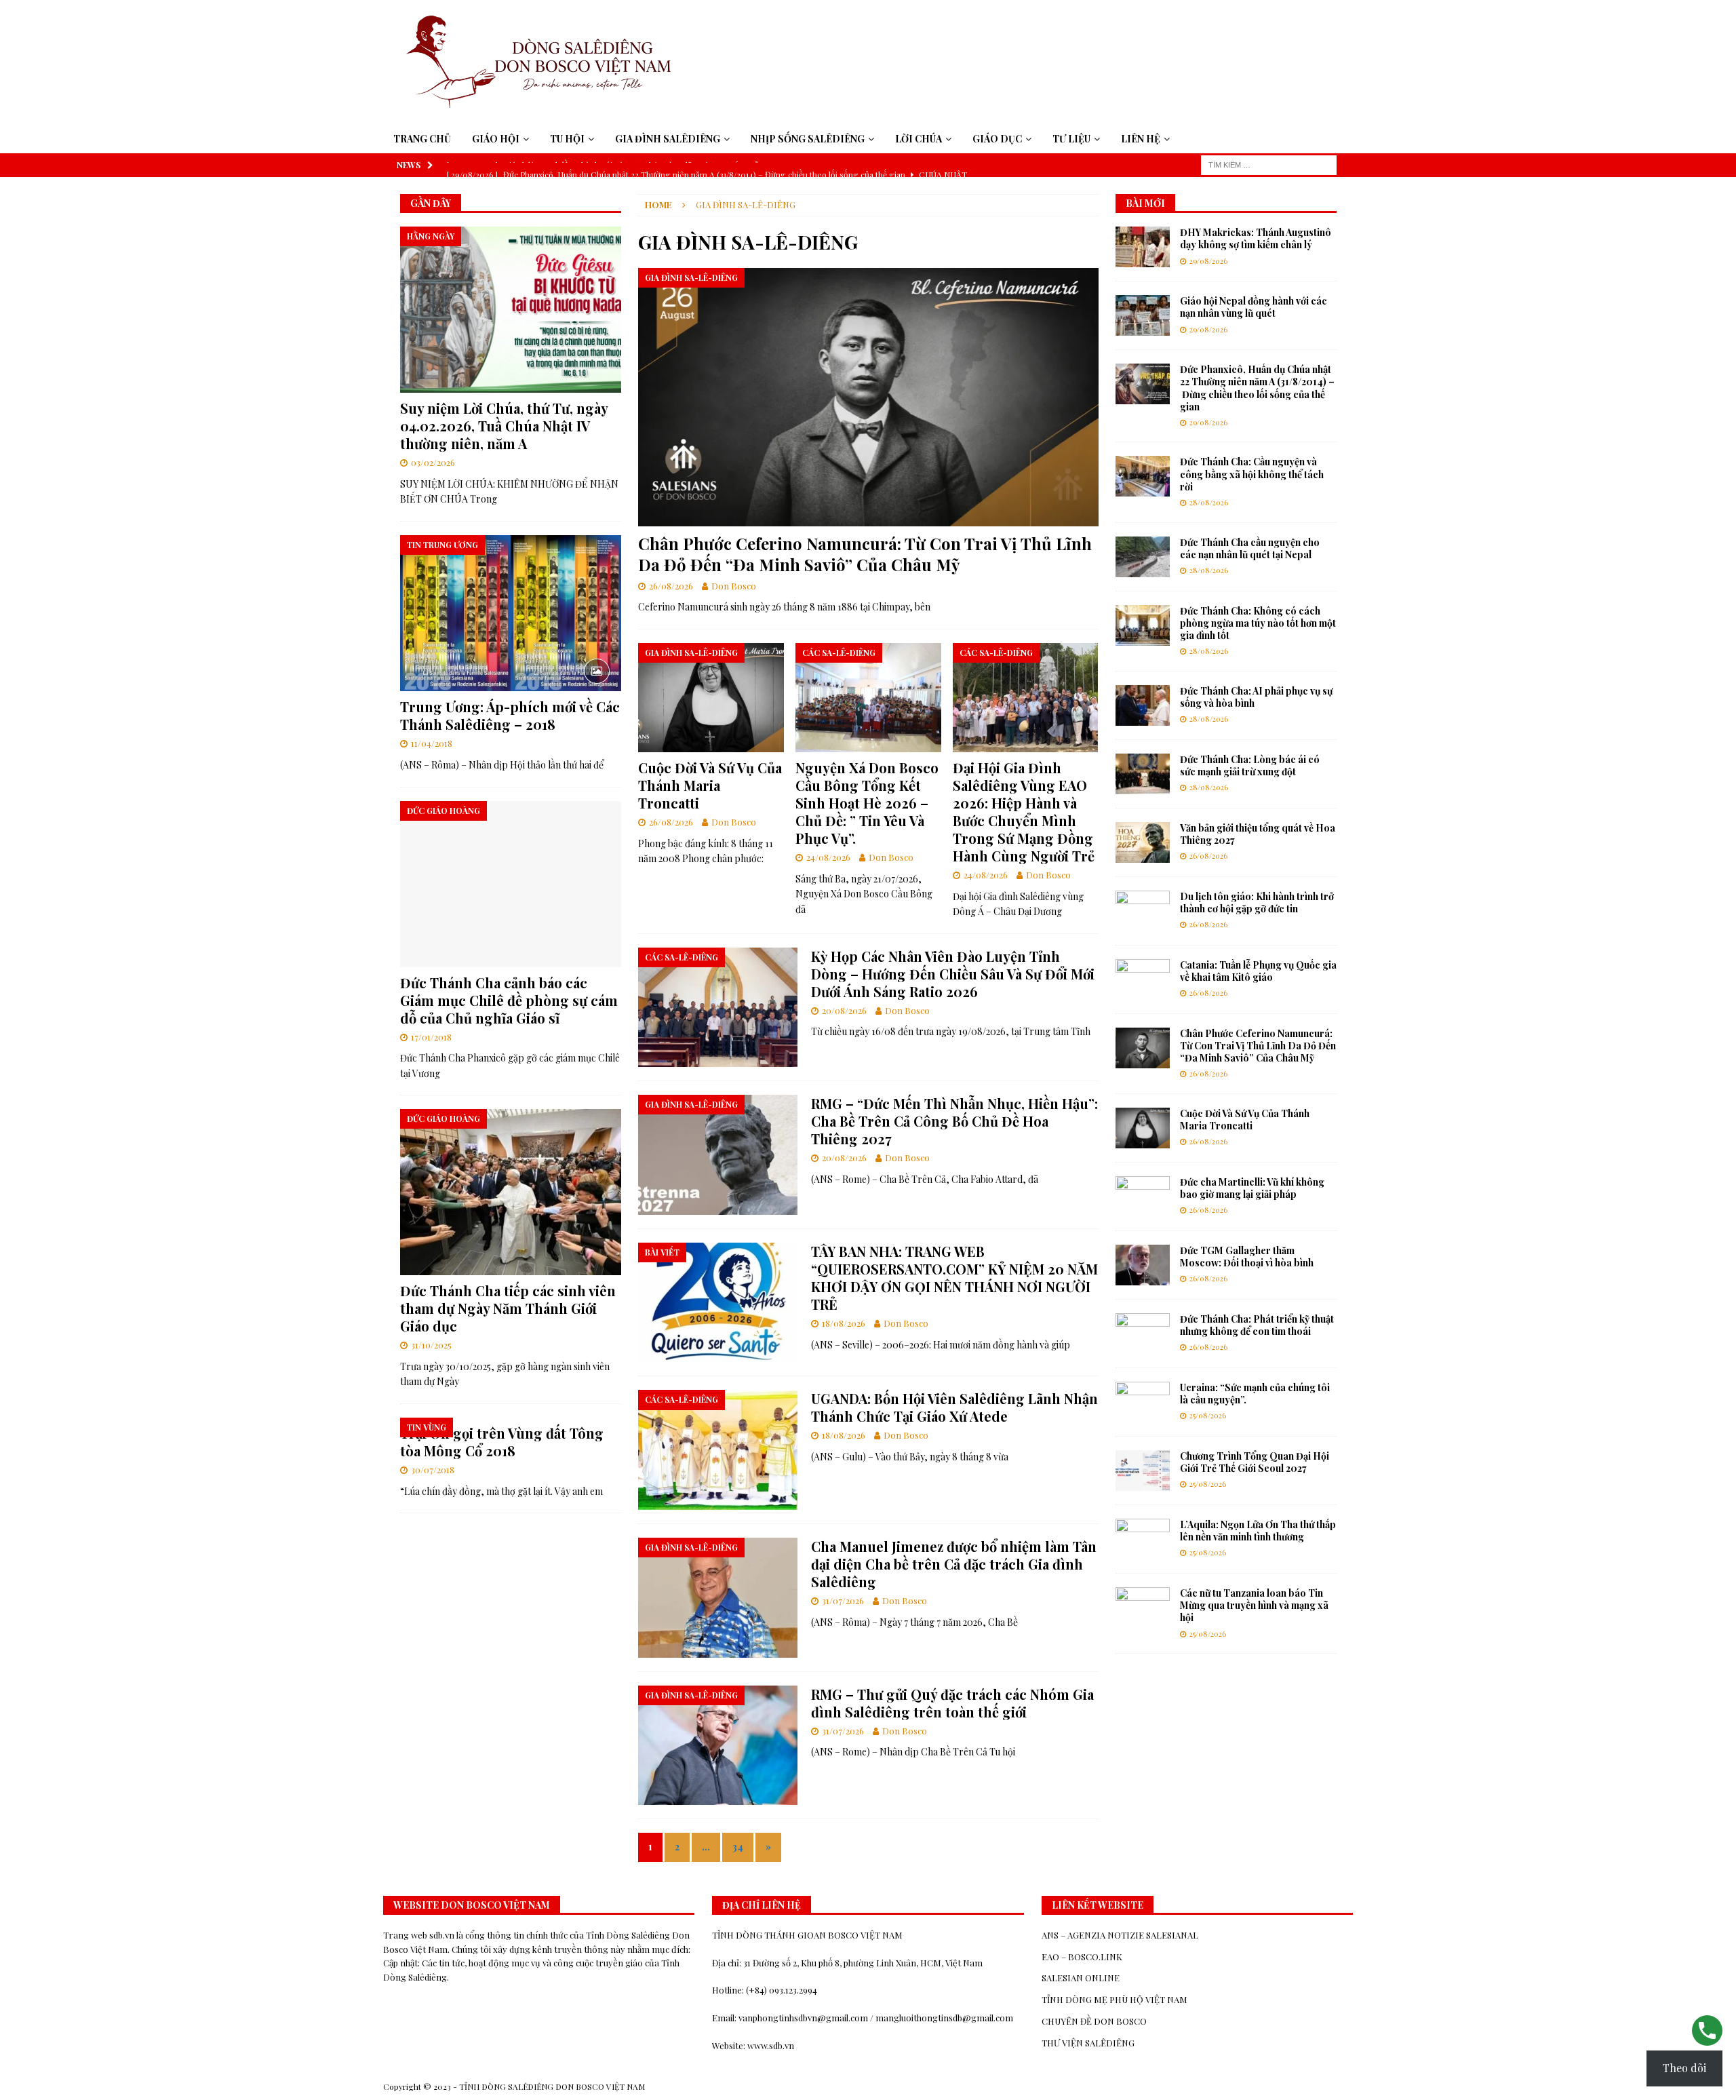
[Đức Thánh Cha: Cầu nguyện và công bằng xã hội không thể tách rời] (1143, 476)
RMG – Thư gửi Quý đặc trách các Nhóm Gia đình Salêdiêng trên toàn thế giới (952, 1703)
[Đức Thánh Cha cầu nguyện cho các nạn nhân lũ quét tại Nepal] (1143, 557)
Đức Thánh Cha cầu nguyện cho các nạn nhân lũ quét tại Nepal (1250, 548)
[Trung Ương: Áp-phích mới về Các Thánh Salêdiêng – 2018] (511, 614)
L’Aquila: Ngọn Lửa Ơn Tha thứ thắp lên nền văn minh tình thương (1258, 1531)
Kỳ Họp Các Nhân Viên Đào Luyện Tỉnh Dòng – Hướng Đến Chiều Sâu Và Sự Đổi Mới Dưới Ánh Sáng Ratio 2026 (953, 974)
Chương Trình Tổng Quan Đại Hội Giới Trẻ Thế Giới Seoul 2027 (1255, 1462)
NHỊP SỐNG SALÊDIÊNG (808, 139)
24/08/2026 (828, 857)
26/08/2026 (671, 586)
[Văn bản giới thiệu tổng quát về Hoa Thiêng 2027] (1143, 842)
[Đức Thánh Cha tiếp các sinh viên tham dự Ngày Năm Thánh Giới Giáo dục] (511, 1192)
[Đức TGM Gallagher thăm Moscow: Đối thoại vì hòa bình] (1143, 1265)
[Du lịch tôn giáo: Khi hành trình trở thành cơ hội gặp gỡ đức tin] (1143, 911)
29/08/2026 (1208, 261)
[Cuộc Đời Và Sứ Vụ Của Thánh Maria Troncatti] (711, 698)
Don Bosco (734, 586)
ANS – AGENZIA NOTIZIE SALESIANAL (1120, 1935)
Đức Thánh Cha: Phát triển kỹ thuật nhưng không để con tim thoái (1257, 1325)
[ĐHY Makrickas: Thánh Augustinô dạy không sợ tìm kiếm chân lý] (1143, 247)
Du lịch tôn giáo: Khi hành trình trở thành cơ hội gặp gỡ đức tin (1257, 902)
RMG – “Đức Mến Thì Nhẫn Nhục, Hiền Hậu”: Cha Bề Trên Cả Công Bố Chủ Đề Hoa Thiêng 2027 (954, 1121)
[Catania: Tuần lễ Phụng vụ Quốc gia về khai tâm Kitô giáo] (1143, 979)
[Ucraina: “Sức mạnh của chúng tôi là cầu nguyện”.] (1143, 1402)
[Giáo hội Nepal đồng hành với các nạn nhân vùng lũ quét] (1143, 315)
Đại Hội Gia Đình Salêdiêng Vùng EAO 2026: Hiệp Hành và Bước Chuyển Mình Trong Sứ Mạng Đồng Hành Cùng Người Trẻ (1024, 812)
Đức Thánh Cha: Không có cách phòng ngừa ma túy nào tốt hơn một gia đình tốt (1258, 623)
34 (738, 1847)
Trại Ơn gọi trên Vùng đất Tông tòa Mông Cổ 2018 (502, 1442)
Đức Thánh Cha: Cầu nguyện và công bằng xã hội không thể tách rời (1252, 474)
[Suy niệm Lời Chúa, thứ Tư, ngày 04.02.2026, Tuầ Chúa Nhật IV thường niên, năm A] (511, 310)
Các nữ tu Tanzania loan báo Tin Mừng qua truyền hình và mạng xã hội (1254, 1605)
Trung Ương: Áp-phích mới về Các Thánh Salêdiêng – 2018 (510, 715)
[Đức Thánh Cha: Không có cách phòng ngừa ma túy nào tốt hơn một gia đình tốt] (1143, 625)
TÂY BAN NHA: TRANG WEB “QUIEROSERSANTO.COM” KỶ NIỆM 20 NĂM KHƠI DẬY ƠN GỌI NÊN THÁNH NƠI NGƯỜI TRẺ (954, 1278)
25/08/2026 (1208, 1415)
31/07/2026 (843, 1600)
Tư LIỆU (1071, 139)
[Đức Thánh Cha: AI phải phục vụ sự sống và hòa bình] (1143, 705)
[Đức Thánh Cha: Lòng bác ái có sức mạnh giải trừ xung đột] (1143, 774)
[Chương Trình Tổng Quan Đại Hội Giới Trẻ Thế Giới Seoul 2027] (1143, 1471)
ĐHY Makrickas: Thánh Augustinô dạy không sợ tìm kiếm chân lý (1256, 238)
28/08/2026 (1209, 502)
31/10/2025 (431, 1345)
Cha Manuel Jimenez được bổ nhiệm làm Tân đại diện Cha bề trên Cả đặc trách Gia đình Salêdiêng (954, 1564)
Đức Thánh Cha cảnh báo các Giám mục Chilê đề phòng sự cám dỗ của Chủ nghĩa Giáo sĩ (509, 1000)
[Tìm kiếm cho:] (1269, 164)
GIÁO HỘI (496, 139)
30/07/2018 (433, 1470)
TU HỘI (567, 139)
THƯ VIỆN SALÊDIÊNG (1088, 2043)
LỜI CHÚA (919, 139)
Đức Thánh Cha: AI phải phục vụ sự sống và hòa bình (1256, 697)
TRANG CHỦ (422, 139)
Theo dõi (1684, 2068)
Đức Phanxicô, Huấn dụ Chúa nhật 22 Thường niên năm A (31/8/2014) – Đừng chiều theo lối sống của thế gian (1257, 388)
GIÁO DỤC (997, 139)
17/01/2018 (431, 1037)
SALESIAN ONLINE (1081, 1978)
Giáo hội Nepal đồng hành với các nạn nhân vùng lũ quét (1254, 307)
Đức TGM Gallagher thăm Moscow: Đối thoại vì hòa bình (1247, 1257)
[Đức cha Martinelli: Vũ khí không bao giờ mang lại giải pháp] (1143, 1197)
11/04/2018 (432, 743)
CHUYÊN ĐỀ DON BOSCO (1094, 2021)
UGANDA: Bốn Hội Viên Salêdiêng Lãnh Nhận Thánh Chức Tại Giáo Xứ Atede (954, 1407)
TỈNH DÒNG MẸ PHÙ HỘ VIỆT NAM (1114, 1999)
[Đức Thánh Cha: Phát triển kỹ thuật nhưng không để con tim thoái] (1143, 1334)
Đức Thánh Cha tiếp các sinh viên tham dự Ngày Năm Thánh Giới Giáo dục (508, 1308)
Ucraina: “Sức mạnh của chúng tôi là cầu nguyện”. (1255, 1394)
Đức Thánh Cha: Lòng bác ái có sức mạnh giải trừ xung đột (1250, 765)
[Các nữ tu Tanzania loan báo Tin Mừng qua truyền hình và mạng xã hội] (1143, 1608)
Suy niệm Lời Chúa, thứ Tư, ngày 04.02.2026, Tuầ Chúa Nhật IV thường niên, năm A (504, 426)
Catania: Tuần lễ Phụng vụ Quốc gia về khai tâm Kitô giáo (1258, 971)
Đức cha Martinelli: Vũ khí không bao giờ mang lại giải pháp (1252, 1188)
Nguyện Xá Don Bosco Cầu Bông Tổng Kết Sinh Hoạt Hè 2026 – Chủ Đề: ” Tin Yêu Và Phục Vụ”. (867, 803)
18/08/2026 (844, 1323)
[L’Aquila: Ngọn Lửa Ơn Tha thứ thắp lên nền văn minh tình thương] (1143, 1539)
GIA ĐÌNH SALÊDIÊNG (668, 139)
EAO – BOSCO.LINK (1082, 1957)
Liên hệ (1141, 139)
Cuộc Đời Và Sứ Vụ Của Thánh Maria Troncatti (710, 785)
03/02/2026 (433, 462)
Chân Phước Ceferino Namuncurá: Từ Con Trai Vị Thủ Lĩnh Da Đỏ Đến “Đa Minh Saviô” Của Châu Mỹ (865, 554)
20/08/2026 (844, 1010)
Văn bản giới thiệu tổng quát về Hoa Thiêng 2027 (1258, 834)
